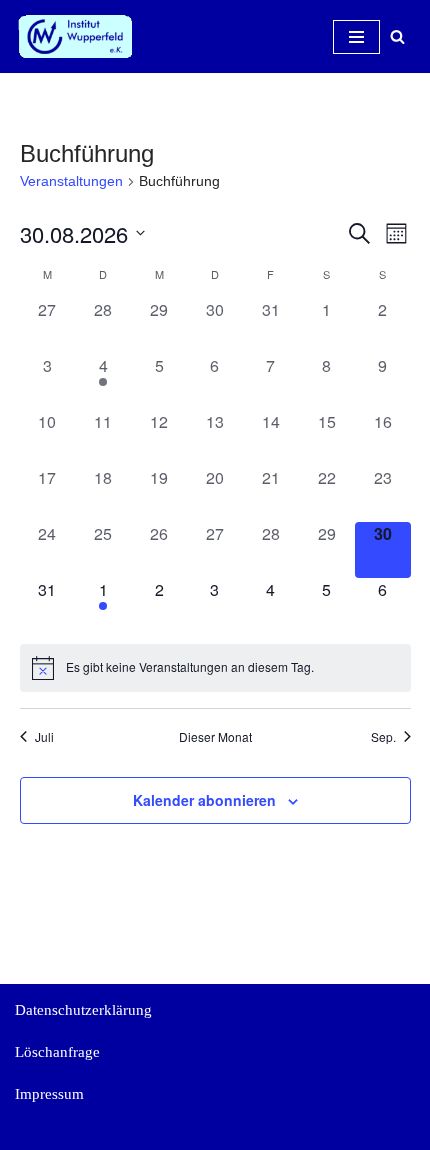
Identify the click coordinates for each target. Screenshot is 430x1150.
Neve (128, 1130)
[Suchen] (397, 36)
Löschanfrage (57, 1052)
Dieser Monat (215, 737)
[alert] (215, 668)
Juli (44, 737)
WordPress (286, 1130)
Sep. (383, 737)
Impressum (49, 1094)
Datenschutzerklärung (83, 1010)
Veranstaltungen (71, 181)
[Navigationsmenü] (356, 37)
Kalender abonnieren (204, 800)
